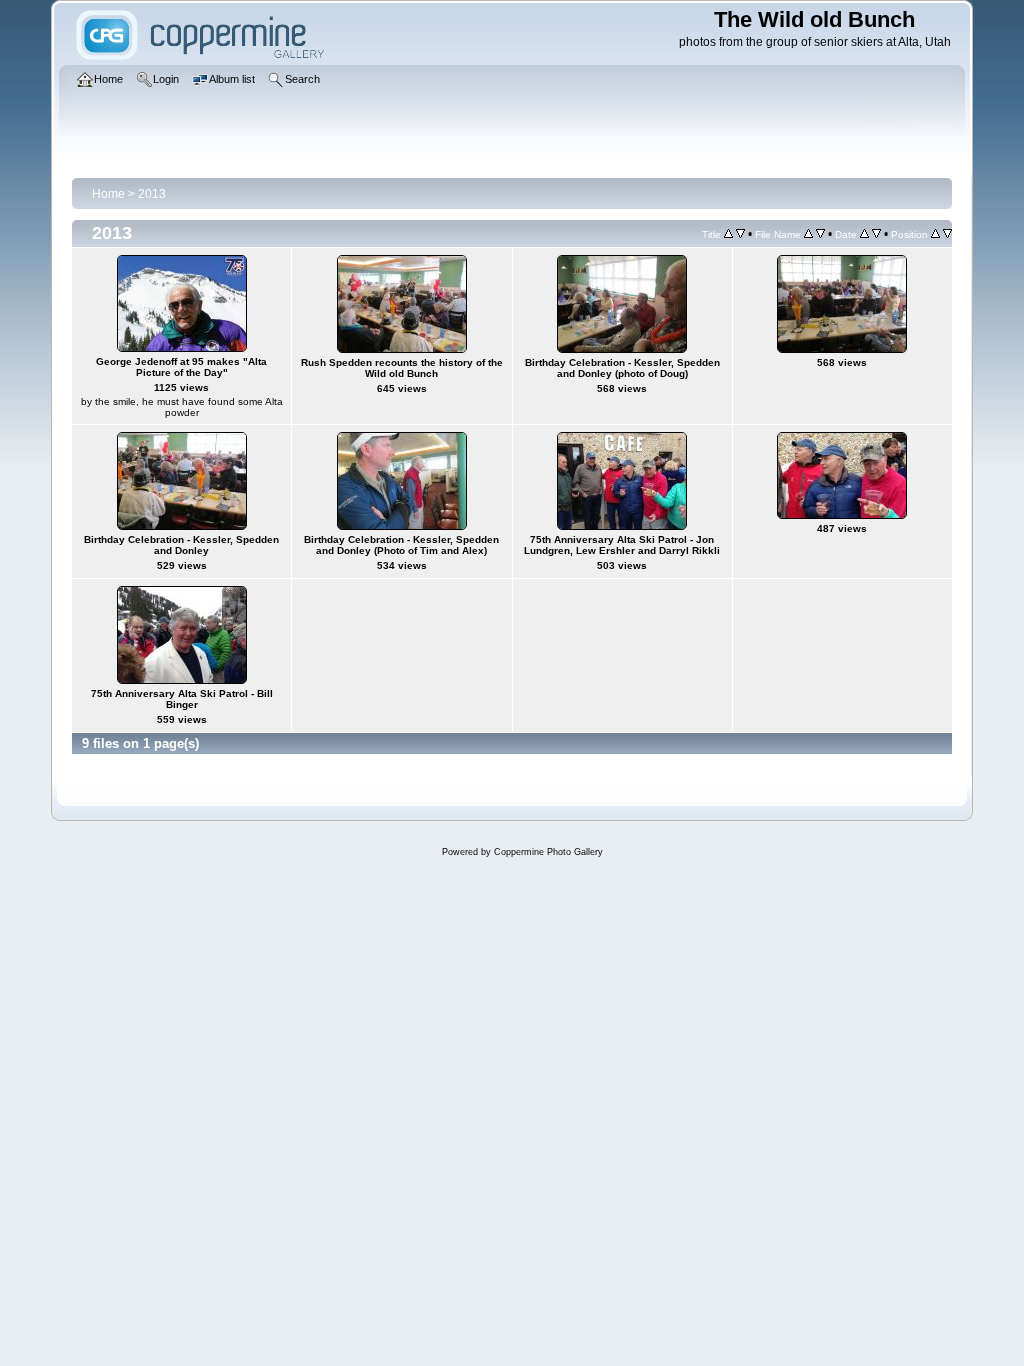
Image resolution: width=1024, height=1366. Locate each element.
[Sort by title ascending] (728, 234)
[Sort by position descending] (947, 234)
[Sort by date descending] (876, 234)
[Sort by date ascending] (864, 234)
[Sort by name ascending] (808, 234)
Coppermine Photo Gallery (548, 852)
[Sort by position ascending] (935, 234)
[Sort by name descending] (820, 234)
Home (108, 194)
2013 (152, 194)
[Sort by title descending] (740, 234)
